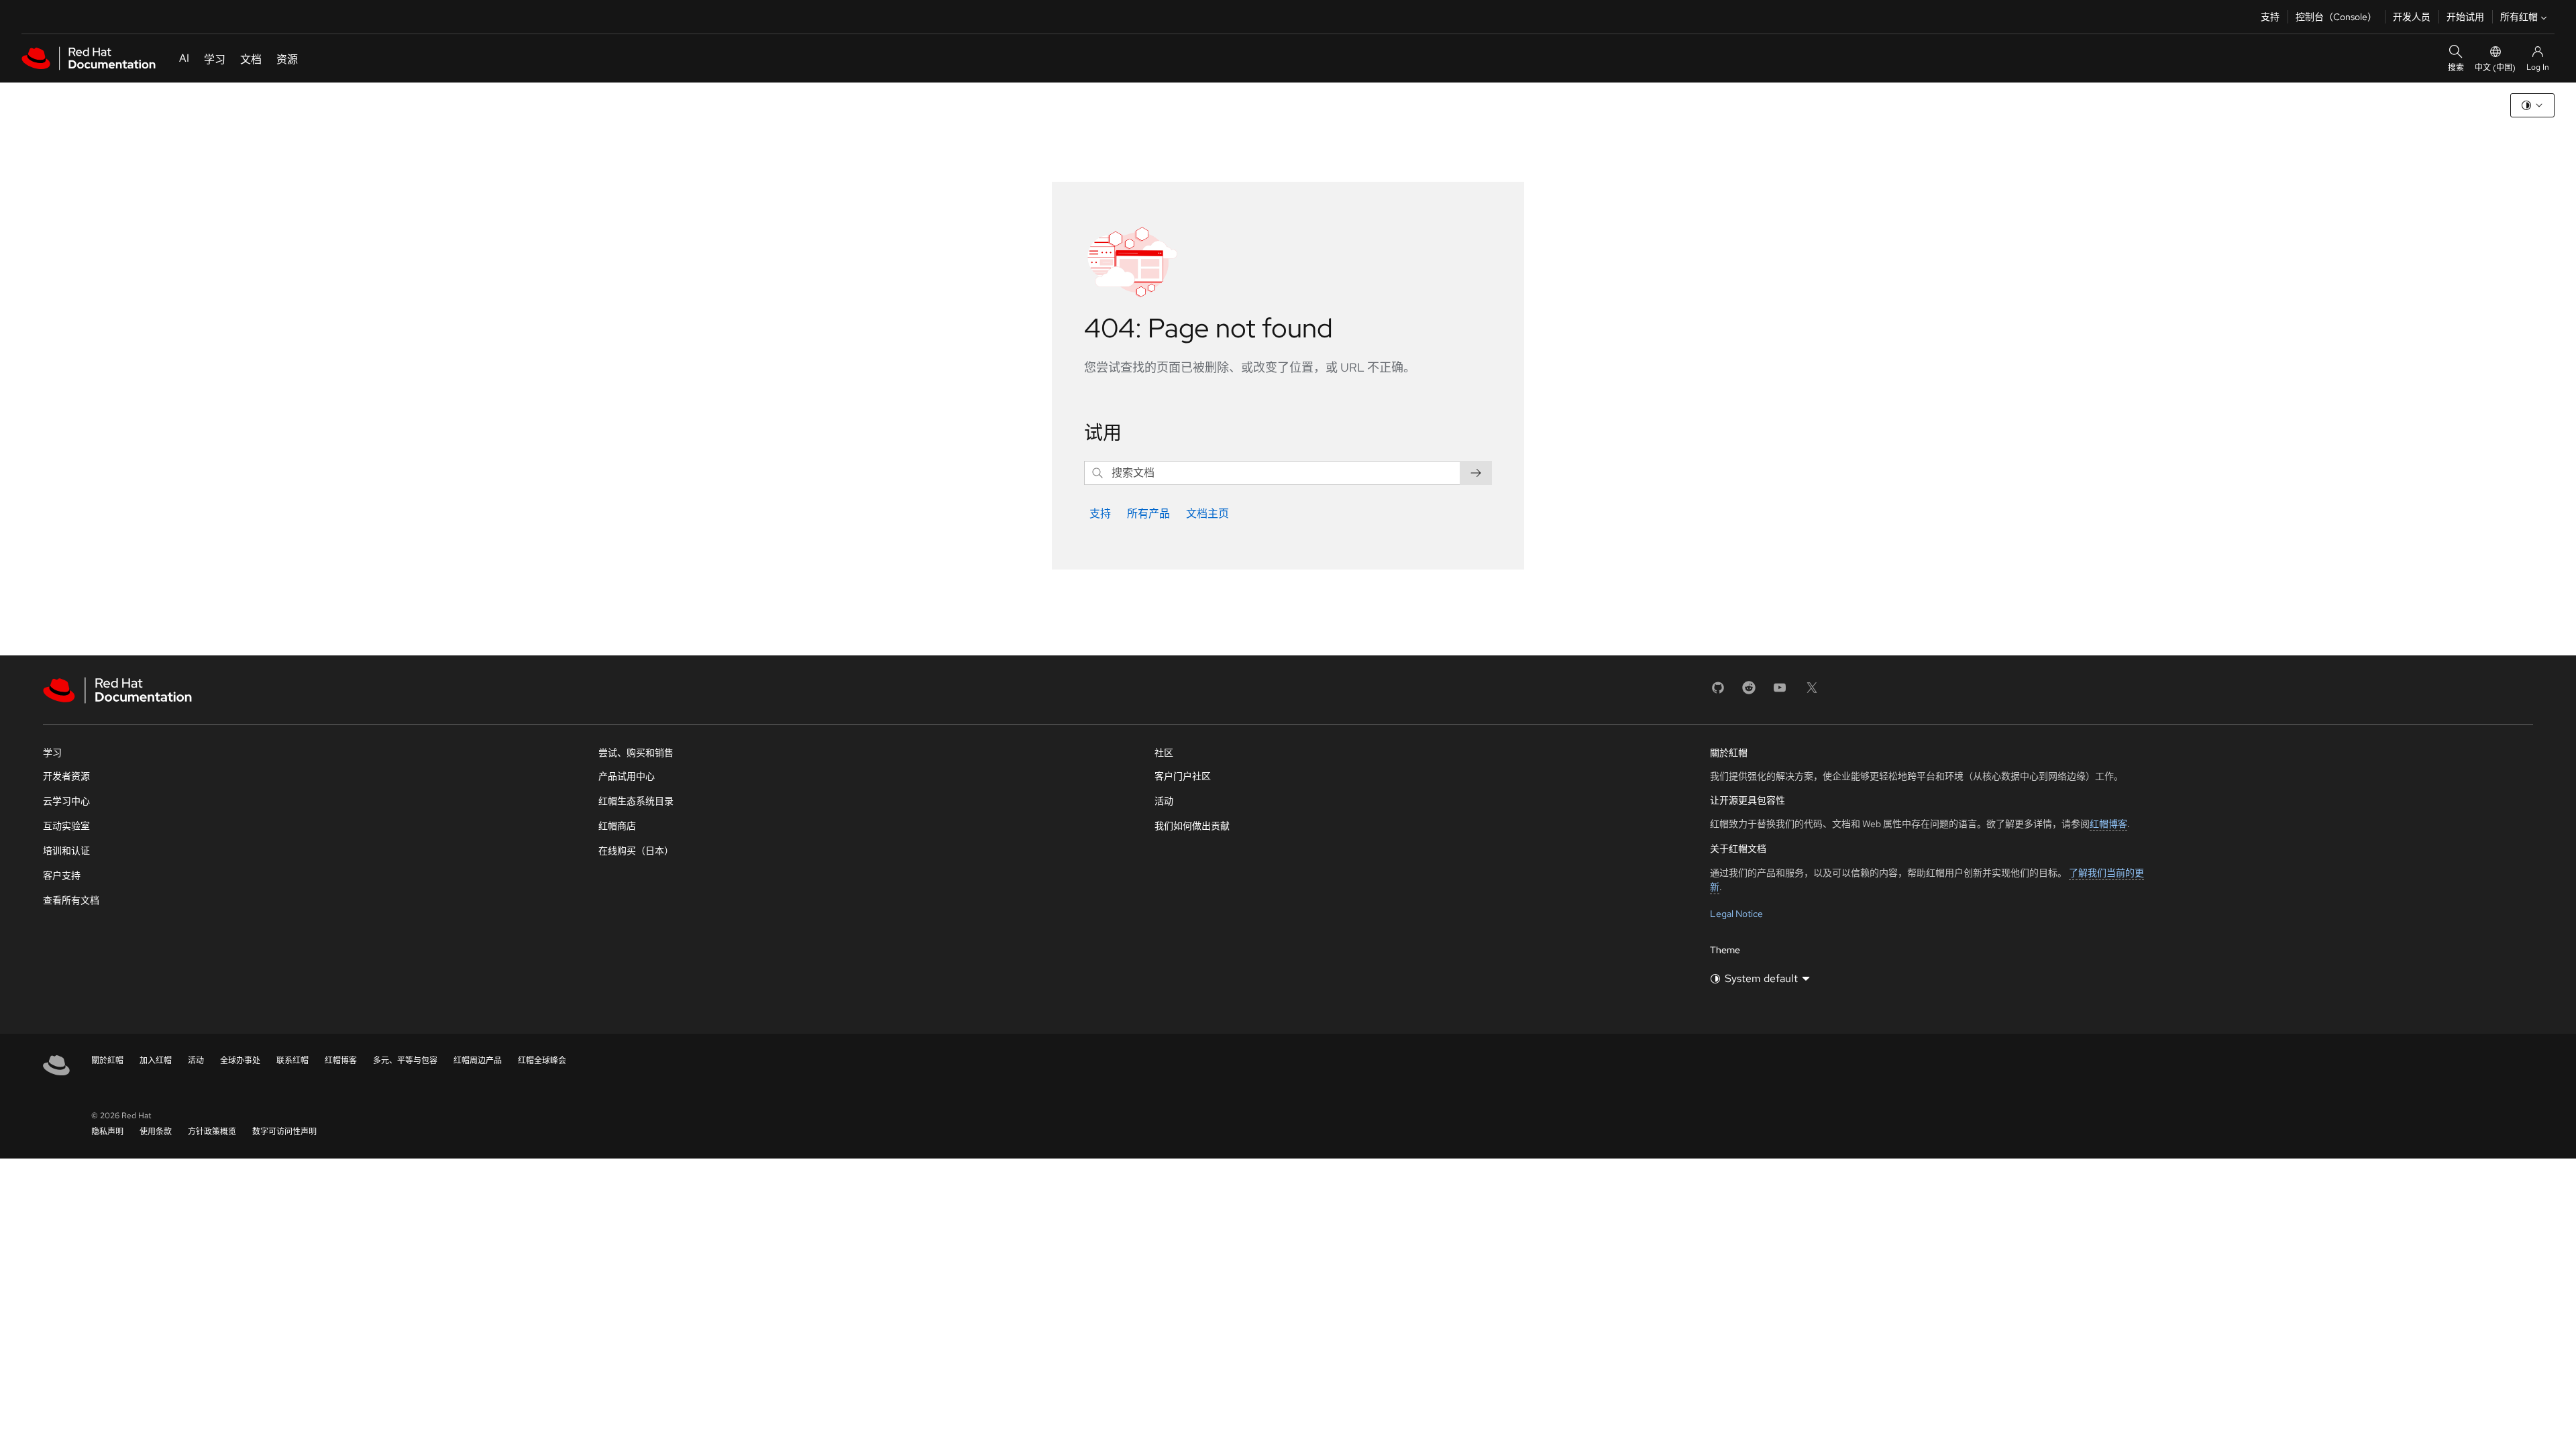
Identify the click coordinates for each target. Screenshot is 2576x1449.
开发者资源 (66, 776)
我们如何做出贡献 (1192, 826)
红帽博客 (2108, 824)
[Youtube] (1780, 692)
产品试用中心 (627, 776)
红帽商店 (617, 826)
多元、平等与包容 (405, 1061)
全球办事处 (240, 1061)
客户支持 (62, 875)
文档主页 (1207, 514)
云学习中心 (66, 801)
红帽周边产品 (478, 1061)
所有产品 (1148, 514)
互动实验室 (66, 826)
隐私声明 (107, 1132)
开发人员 (2412, 17)
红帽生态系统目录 (636, 801)
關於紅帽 (107, 1061)
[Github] (1718, 692)
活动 (1164, 801)
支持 (2270, 17)
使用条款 (156, 1132)
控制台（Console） (2336, 17)
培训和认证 (66, 851)
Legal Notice (1736, 914)
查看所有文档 (71, 900)
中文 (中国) (2495, 68)
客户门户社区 (1183, 776)
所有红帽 (2519, 17)
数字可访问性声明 (284, 1132)
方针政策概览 (212, 1132)
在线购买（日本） (636, 851)
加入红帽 (156, 1061)
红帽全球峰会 (542, 1061)
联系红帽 (292, 1061)
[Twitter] (1812, 692)
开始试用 (2465, 17)
